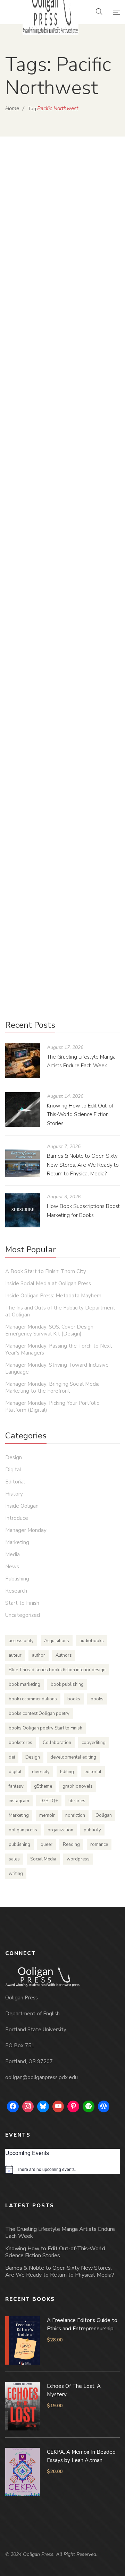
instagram (19, 1801)
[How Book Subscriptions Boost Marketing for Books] (23, 1210)
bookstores (20, 1743)
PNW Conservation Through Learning (57, 677)
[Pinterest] (73, 2106)
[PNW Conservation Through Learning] (62, 621)
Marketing (17, 1542)
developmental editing (73, 1757)
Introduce (17, 1518)
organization (60, 1830)
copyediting (94, 1743)
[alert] (62, 2170)
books (74, 1699)
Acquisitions (57, 1641)
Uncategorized (23, 1615)
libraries (77, 1801)
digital (15, 1772)
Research (16, 1591)
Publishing (68, 485)
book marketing (24, 1684)
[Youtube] (58, 2106)
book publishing (67, 1684)
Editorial (15, 1482)
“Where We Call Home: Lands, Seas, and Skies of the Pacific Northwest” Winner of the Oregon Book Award (61, 232)
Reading (71, 1845)
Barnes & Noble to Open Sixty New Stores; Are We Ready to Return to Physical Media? (83, 1165)
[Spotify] (89, 2106)
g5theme (43, 1786)
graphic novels (78, 1786)
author (39, 1655)
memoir (47, 1815)
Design (14, 1457)
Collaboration (57, 1743)
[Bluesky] (43, 2106)
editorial (93, 1772)
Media (63, 267)
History (14, 1494)
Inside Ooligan (30, 711)
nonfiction (75, 1815)
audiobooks (92, 1641)
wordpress (78, 1859)
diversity (41, 1772)
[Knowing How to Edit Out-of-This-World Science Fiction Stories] (23, 1110)
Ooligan (104, 1815)
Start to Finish (92, 917)
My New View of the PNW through (61, 879)
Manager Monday (26, 1530)
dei (12, 1757)
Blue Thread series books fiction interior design (57, 1670)
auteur (15, 1655)
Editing (67, 1772)
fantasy (16, 1786)
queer (47, 1845)
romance (99, 1845)
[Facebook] (13, 2106)
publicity (92, 1830)
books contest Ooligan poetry (39, 1714)
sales (14, 1859)
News (12, 1567)
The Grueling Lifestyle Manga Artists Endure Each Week (60, 2233)
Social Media (43, 1859)
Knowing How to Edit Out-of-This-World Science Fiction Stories (81, 1115)
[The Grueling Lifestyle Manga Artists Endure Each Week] (23, 1061)
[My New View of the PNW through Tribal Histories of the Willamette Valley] (62, 827)
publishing (19, 1845)
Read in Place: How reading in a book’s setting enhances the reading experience (60, 455)
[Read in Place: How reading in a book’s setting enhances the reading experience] (62, 393)
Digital (13, 1470)
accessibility (21, 1641)
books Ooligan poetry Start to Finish (45, 1728)
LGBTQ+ (49, 1801)
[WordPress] (104, 2106)
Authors (64, 1655)
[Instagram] (28, 2106)
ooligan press (23, 1830)
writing (16, 1874)
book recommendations (33, 1699)
